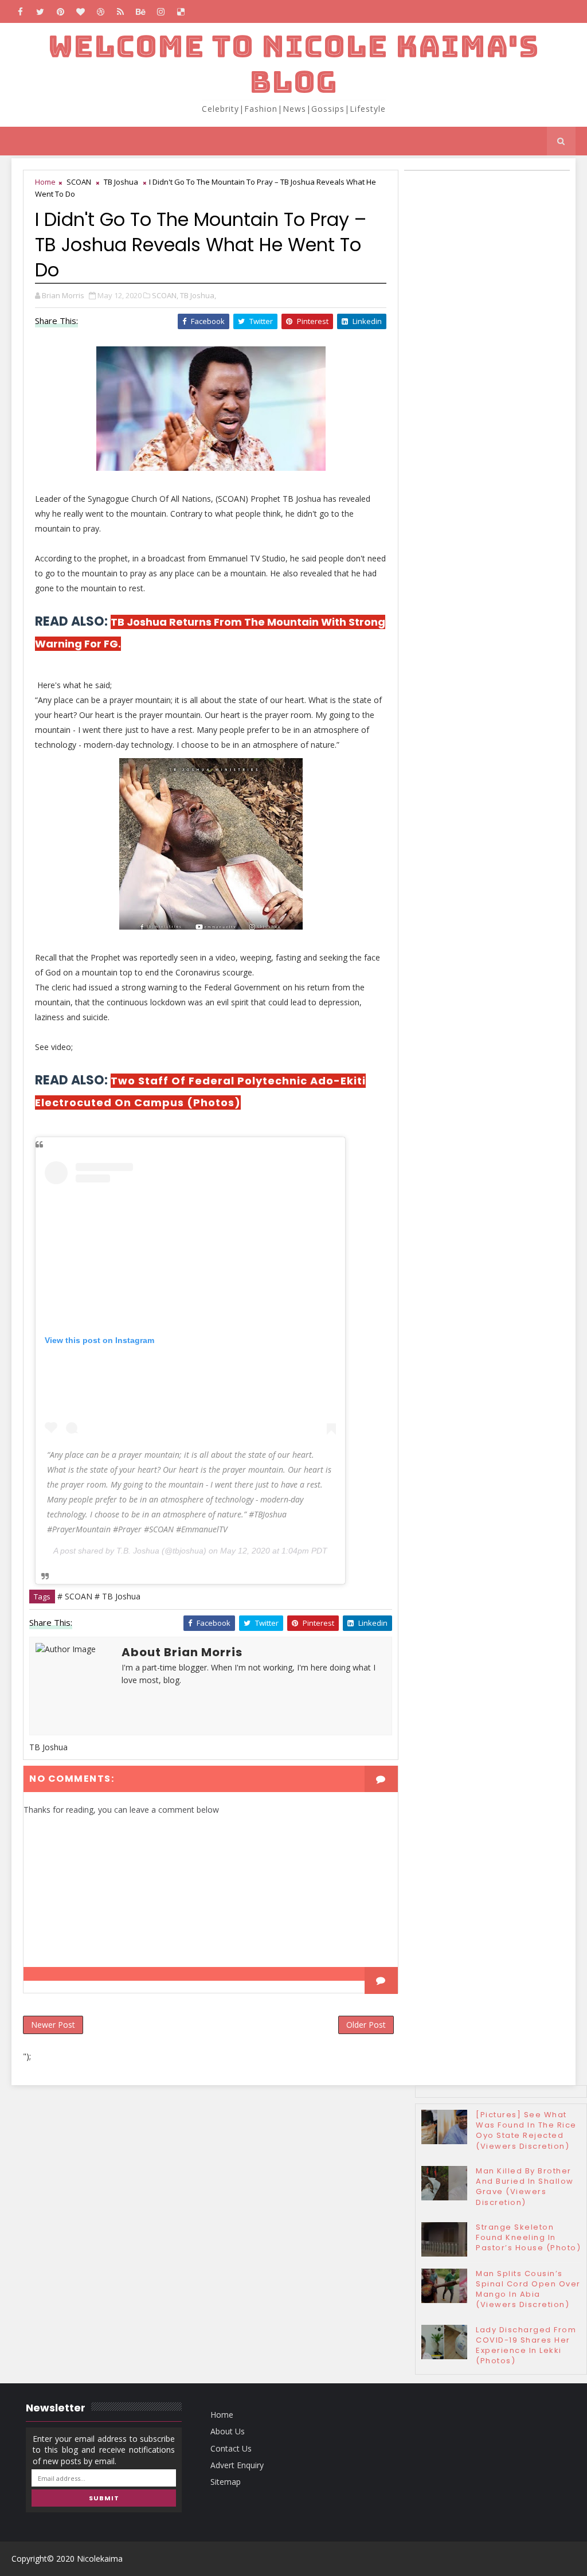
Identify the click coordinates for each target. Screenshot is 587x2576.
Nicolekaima (100, 2559)
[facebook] (20, 11)
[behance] (140, 11)
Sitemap (226, 2482)
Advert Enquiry (237, 2465)
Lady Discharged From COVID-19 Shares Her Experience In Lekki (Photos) (526, 2345)
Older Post (366, 2025)
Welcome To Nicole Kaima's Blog (293, 64)
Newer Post (53, 2025)
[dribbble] (100, 11)
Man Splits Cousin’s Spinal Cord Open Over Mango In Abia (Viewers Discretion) (528, 2289)
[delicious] (181, 11)
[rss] (120, 11)
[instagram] (161, 11)
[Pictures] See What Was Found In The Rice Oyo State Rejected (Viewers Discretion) (526, 2130)
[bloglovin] (80, 11)
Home (45, 182)
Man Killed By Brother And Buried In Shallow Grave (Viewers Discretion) (525, 2187)
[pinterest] (60, 11)
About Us (228, 2431)
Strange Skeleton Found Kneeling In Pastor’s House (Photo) (528, 2237)
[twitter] (40, 11)
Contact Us (231, 2448)
